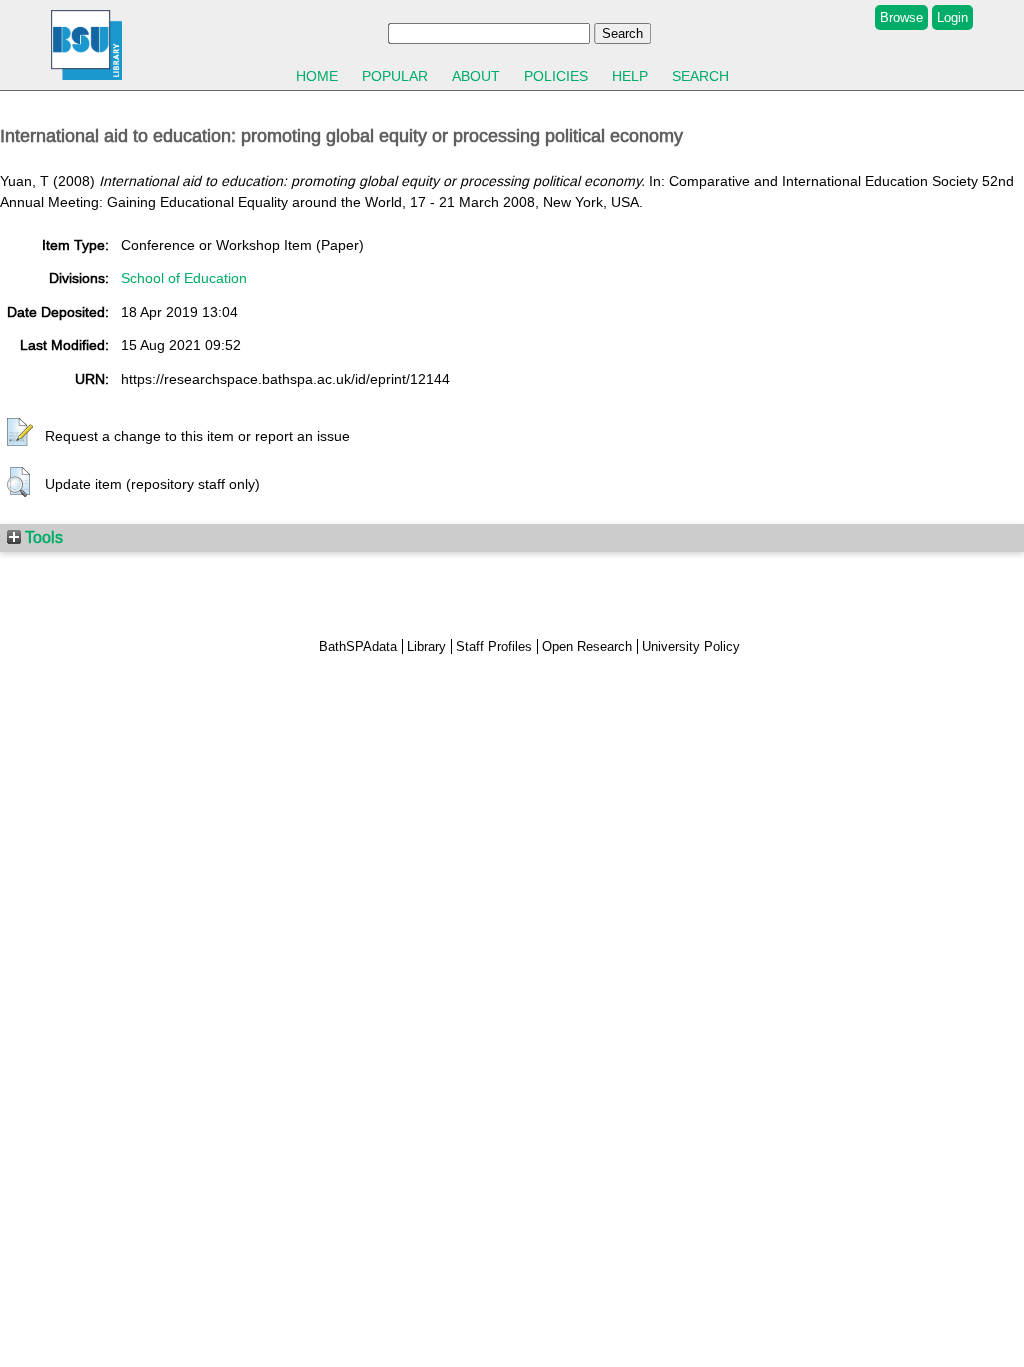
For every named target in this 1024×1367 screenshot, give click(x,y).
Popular (395, 76)
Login (952, 17)
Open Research (587, 646)
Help (630, 76)
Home (317, 76)
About (476, 76)
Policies (556, 76)
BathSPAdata (358, 646)
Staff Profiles (494, 646)
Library (426, 646)
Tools (42, 537)
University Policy (691, 646)
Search (700, 76)
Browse (901, 17)
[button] (20, 433)
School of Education (184, 278)
